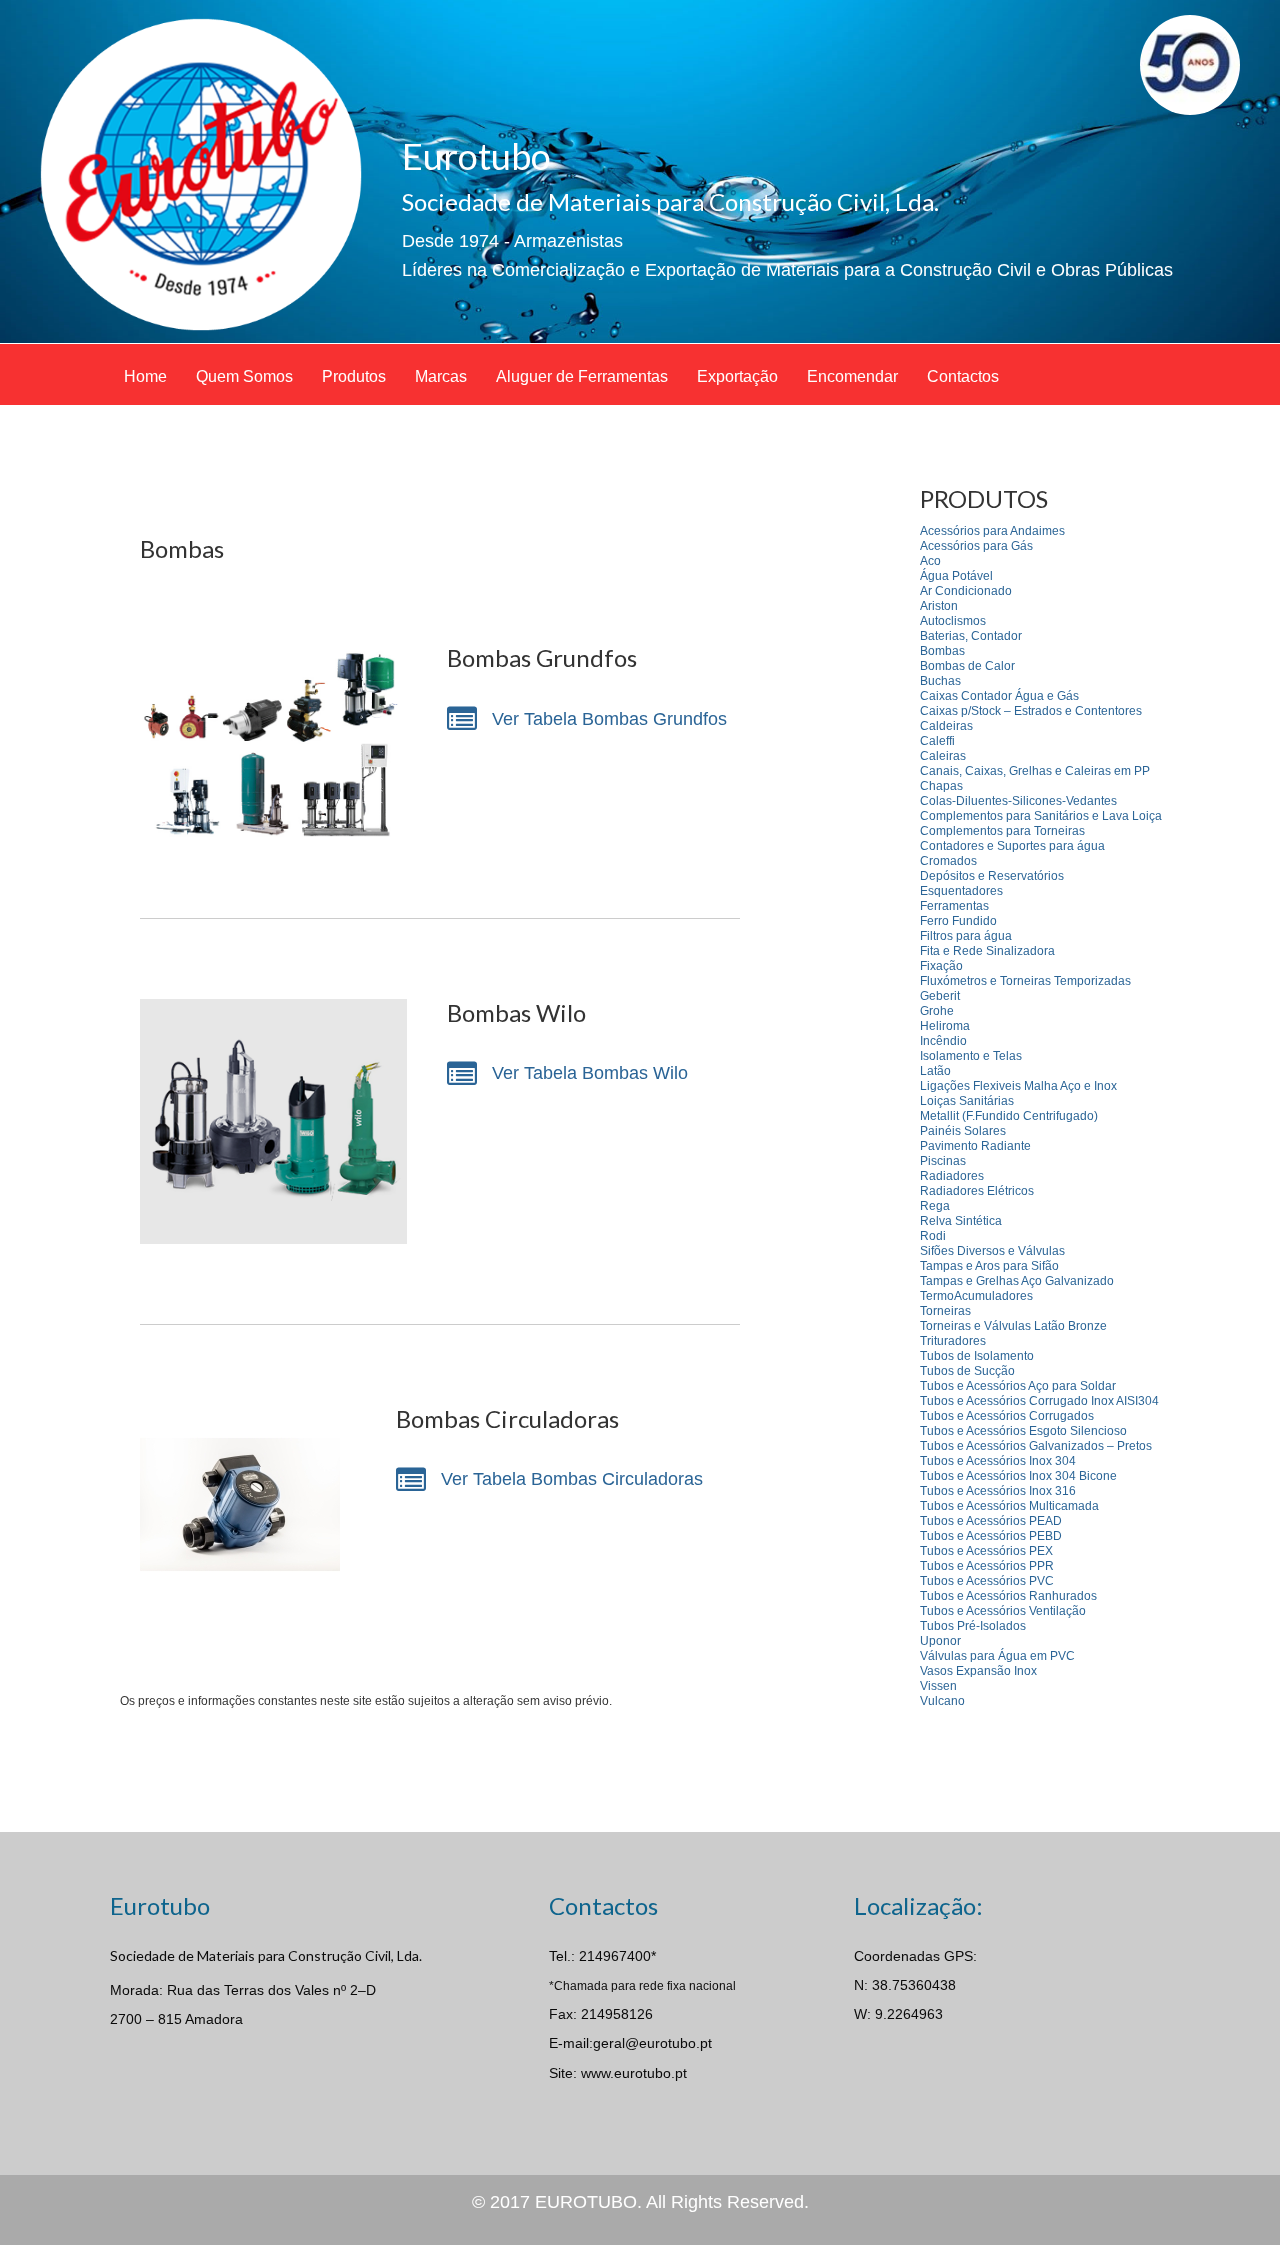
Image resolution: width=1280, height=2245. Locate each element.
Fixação (941, 966)
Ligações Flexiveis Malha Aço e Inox (1018, 1086)
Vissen (938, 1686)
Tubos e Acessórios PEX (986, 1551)
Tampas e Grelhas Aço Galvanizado (1017, 1281)
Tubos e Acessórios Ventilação (1003, 1611)
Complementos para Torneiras (1002, 831)
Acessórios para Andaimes (992, 531)
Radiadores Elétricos (977, 1191)
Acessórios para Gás (976, 546)
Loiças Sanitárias (967, 1101)
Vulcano (942, 1701)
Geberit (940, 996)
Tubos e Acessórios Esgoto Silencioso (1023, 1431)
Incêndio (943, 1041)
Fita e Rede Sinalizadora (987, 951)
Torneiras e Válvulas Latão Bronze (1013, 1326)
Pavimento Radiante (975, 1146)
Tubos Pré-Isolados (973, 1626)
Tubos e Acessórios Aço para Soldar (1018, 1386)
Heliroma (945, 1026)
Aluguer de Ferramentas (582, 376)
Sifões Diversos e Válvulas (992, 1251)
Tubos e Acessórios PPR (987, 1566)
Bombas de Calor (967, 666)
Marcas (441, 376)
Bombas (942, 651)
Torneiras (945, 1311)
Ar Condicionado (966, 591)
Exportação (737, 376)
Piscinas (943, 1161)
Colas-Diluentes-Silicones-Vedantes (1018, 801)
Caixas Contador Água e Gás (999, 696)
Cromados (948, 861)
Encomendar (852, 376)
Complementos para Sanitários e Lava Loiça (1041, 816)
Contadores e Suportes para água (1012, 846)
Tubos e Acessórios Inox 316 (998, 1491)
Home (145, 376)
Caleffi (937, 741)
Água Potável (956, 576)
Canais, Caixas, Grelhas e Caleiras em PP (1035, 771)
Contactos (963, 376)
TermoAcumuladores (976, 1296)
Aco (930, 561)
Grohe (937, 1011)
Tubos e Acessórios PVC (987, 1581)
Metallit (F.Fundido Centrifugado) (1009, 1116)
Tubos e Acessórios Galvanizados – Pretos (1036, 1446)
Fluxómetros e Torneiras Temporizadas (1025, 981)
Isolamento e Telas (971, 1056)
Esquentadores (961, 891)
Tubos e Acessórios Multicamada (1009, 1506)
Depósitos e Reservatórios (992, 876)
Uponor (940, 1641)
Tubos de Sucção (967, 1371)
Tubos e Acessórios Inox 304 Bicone (1018, 1476)
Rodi (933, 1236)
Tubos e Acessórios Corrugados (1007, 1416)
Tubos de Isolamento (977, 1356)
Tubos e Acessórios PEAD (991, 1521)
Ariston (939, 606)
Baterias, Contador (971, 636)
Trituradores (953, 1341)
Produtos (354, 376)
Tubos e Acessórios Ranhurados (1008, 1596)
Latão (935, 1071)
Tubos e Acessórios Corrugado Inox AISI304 (1039, 1401)
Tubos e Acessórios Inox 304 (998, 1461)
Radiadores (952, 1176)
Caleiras (943, 756)
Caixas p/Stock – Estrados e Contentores (1031, 711)
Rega (935, 1206)
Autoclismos (953, 621)
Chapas (941, 786)
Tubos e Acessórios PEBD (991, 1536)
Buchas (940, 681)
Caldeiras (946, 726)
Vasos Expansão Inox (978, 1671)
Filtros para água (966, 936)
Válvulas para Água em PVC (997, 1656)
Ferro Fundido (958, 921)
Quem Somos (244, 376)
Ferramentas (954, 906)
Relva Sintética (961, 1221)
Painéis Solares (963, 1131)
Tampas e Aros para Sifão (989, 1266)
